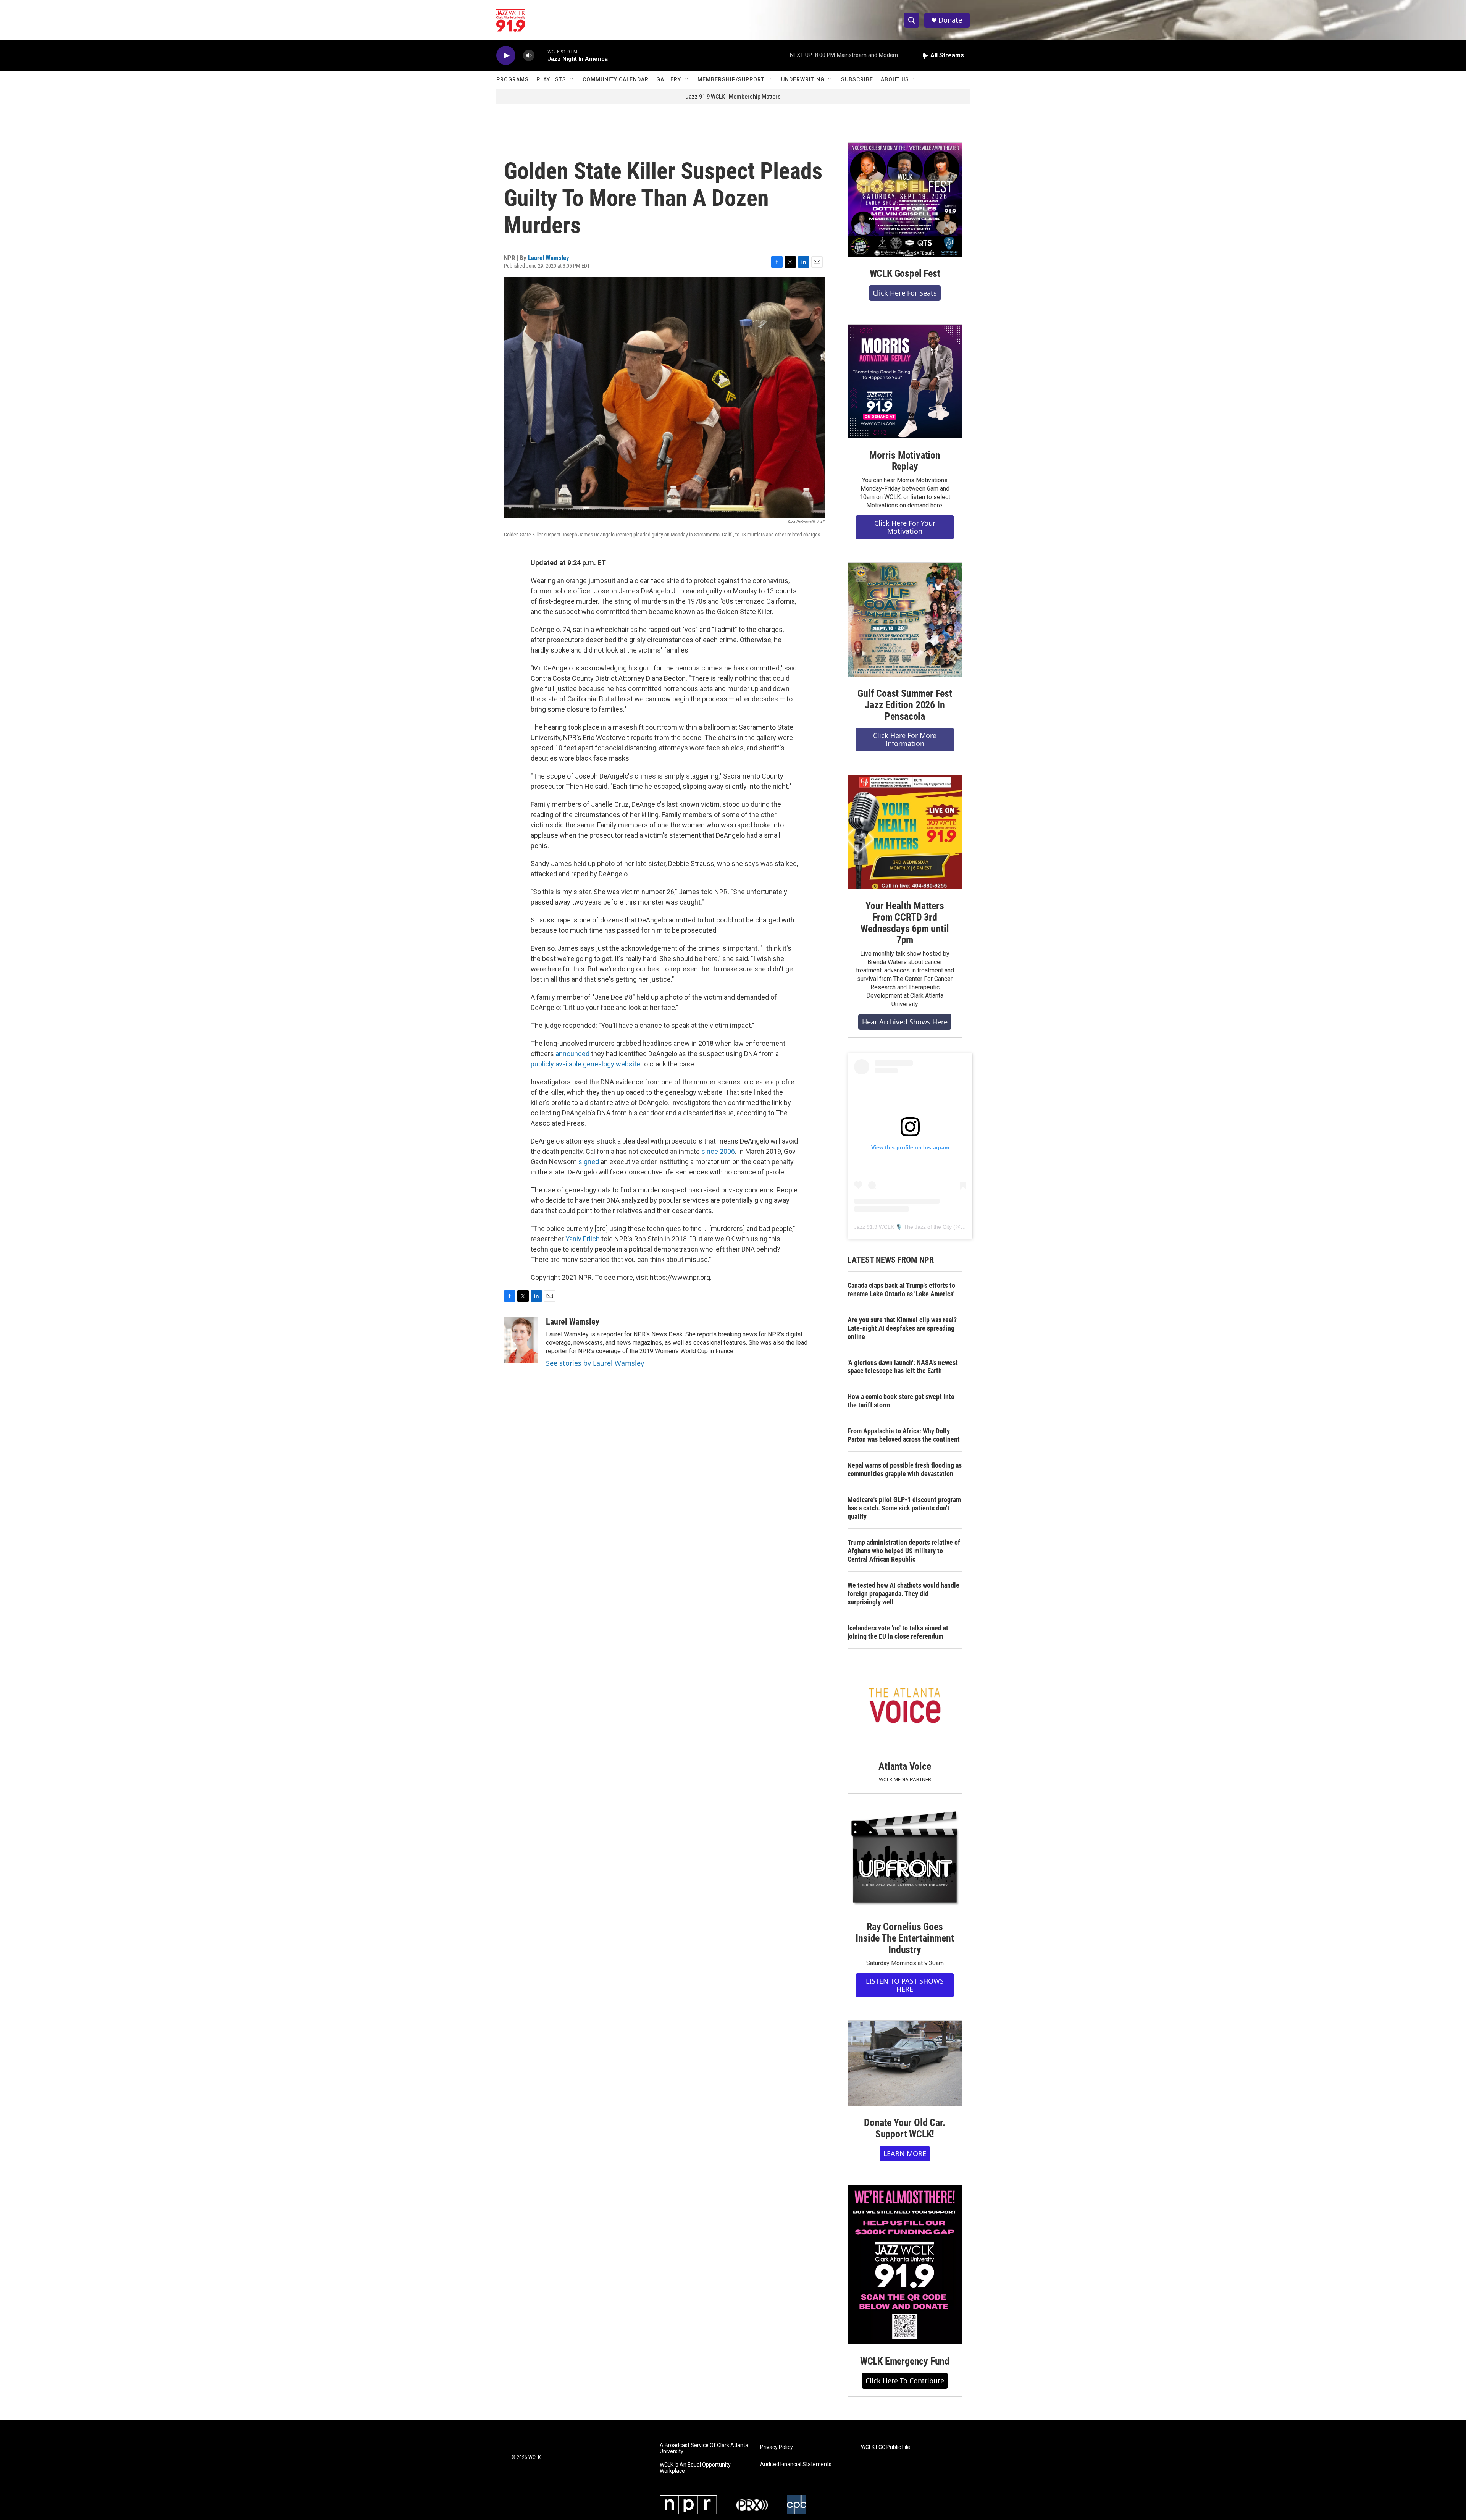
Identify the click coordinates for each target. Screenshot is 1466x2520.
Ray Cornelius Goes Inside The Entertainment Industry (905, 1938)
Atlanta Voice (905, 1766)
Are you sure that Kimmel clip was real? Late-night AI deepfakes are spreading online (902, 1328)
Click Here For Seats (905, 293)
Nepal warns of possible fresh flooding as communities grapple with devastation (905, 1469)
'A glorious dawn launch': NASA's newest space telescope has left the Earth (903, 1367)
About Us (895, 79)
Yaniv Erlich (583, 1239)
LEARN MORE (905, 2153)
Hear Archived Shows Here (905, 1022)
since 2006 (718, 1151)
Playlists (551, 79)
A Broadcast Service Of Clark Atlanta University (704, 2448)
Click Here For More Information (905, 739)
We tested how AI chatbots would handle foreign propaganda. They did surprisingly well (903, 1594)
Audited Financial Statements (796, 2464)
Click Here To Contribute (905, 2381)
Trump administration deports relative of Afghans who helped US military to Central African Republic (904, 1551)
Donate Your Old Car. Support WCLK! (905, 2128)
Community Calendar (616, 79)
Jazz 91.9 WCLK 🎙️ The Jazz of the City (903, 1227)
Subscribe (857, 79)
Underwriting (803, 79)
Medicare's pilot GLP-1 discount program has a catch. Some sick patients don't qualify (904, 1508)
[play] (506, 56)
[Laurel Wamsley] (521, 1340)
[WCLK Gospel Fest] (905, 200)
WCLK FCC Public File (886, 2447)
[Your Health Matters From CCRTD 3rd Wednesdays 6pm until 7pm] (905, 832)
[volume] (529, 56)
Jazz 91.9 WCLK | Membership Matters (733, 97)
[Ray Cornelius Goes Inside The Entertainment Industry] (905, 1860)
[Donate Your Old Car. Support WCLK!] (905, 2063)
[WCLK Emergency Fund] (905, 2265)
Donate (950, 20)
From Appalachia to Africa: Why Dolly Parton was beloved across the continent (904, 1435)
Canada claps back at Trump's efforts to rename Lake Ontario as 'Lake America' (901, 1290)
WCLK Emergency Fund (905, 2361)
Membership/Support (731, 79)
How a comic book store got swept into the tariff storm (901, 1401)
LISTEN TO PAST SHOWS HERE (905, 1985)
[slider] (541, 55)
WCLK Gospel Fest (905, 273)
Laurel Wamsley (549, 258)
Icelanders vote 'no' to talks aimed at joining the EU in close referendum (898, 1632)
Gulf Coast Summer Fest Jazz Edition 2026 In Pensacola (905, 705)
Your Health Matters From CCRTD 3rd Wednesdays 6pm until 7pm (905, 923)
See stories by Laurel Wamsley (595, 1363)
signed (589, 1162)
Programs (513, 79)
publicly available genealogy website (585, 1064)
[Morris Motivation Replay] (905, 381)
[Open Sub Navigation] (572, 79)
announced (572, 1054)
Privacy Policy (777, 2447)
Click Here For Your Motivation (905, 527)
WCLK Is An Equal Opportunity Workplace (695, 2468)
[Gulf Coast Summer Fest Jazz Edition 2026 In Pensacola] (905, 620)
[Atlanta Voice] (905, 1707)
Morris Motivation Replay (905, 461)
